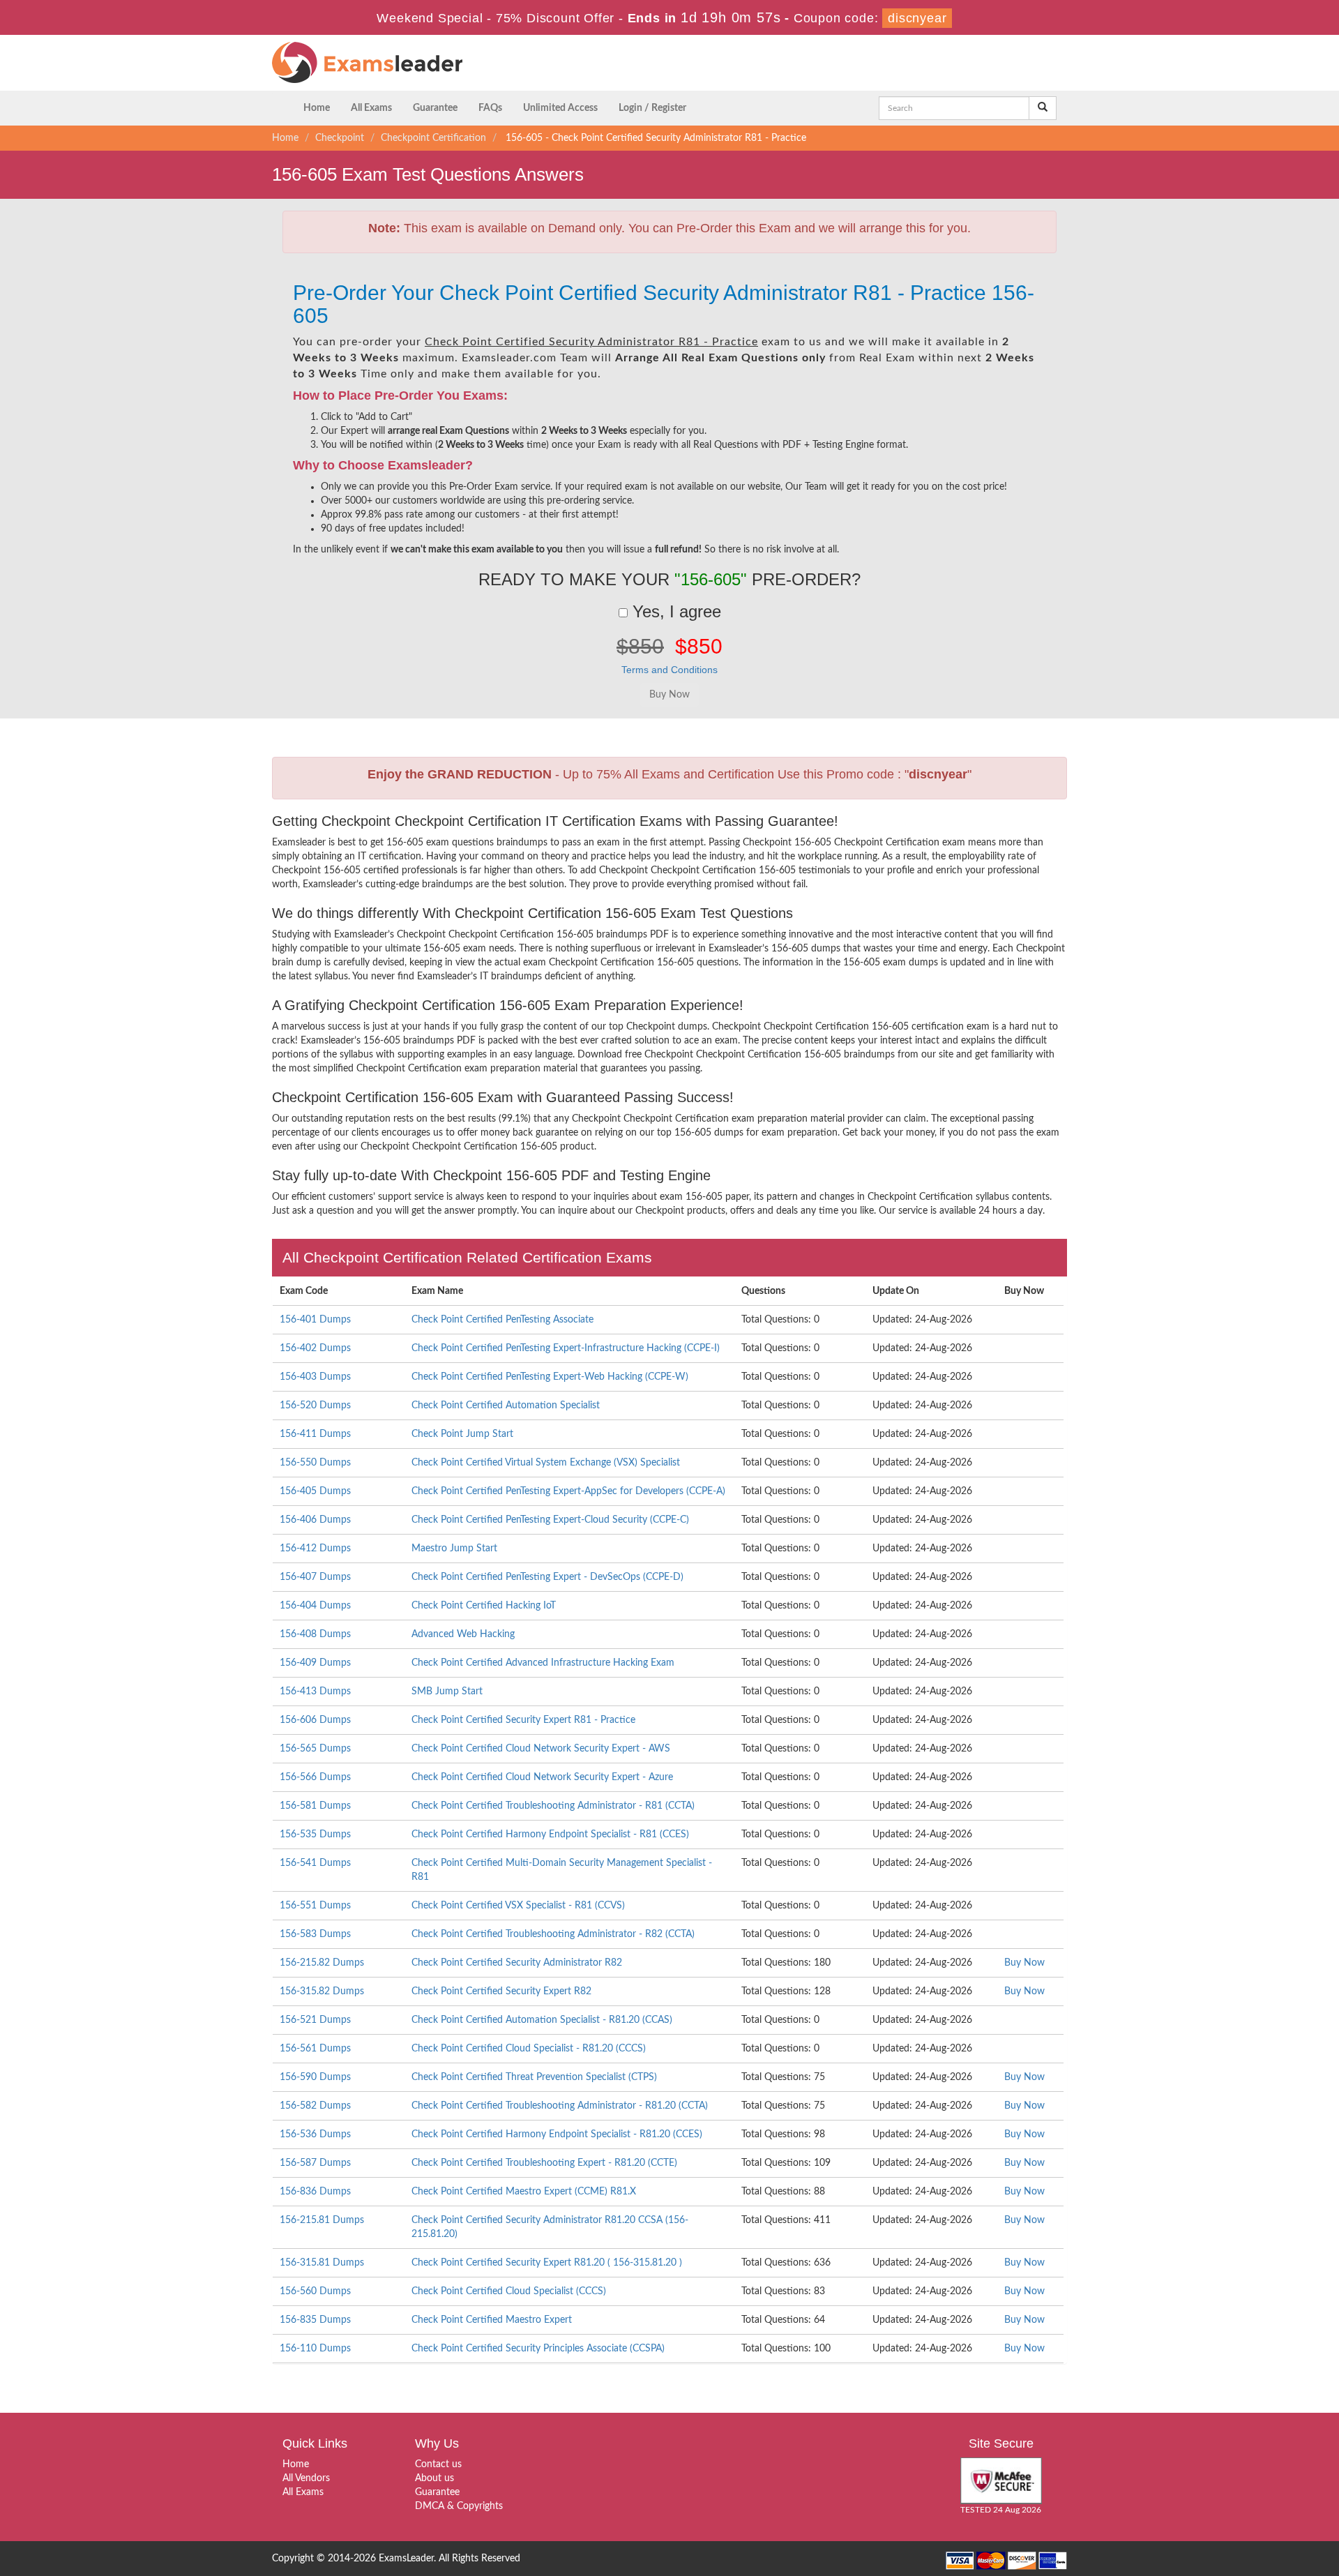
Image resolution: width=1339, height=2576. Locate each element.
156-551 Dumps (315, 1906)
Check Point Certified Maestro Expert (492, 2320)
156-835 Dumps (315, 2320)
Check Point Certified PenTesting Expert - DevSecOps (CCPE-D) (547, 1577)
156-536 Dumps (315, 2134)
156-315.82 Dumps (322, 1991)
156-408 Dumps (315, 1634)
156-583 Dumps (315, 1934)
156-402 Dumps (315, 1348)
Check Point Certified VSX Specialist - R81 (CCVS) (518, 1906)
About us (434, 2478)
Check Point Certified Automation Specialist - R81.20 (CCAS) (542, 2020)
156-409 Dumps (315, 1663)
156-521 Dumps (315, 2020)
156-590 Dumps (315, 2077)
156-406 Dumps (315, 1520)
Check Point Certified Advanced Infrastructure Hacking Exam (543, 1663)
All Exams (371, 108)
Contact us (438, 2464)
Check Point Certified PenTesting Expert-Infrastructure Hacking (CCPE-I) (566, 1348)
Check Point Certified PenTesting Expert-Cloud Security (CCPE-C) (550, 1520)
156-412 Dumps (315, 1549)
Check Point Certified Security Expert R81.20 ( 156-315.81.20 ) (547, 2263)
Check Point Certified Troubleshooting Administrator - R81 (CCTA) (553, 1806)
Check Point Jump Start (462, 1434)
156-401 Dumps (315, 1320)
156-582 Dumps (315, 2106)
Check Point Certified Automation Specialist (506, 1406)
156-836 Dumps (315, 2192)
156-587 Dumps (315, 2163)
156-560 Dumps (315, 2291)
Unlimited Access (560, 108)
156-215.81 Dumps (322, 2220)
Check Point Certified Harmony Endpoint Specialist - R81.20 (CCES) (557, 2134)
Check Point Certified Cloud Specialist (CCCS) (509, 2291)
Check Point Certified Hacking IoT (484, 1606)
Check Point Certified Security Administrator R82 (517, 1963)
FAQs (490, 108)
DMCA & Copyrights (459, 2506)
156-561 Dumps (315, 2049)
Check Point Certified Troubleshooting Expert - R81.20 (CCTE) (544, 2163)
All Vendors (306, 2478)
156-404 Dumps (315, 1606)
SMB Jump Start (447, 1692)
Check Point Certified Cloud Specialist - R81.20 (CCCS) (529, 2049)
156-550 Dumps (315, 1463)
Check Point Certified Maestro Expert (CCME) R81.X (524, 2192)
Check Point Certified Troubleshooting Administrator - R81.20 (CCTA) (560, 2106)
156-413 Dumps (315, 1692)
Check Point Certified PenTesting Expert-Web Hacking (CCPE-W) (550, 1377)
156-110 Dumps (315, 2349)
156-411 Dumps (315, 1434)
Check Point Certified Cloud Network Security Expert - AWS (541, 1749)
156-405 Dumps (315, 1491)
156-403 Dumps (315, 1377)
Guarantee (435, 108)
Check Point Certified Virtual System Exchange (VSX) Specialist (546, 1463)
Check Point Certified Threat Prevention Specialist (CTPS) (534, 2077)
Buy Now (1024, 1963)
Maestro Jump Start (454, 1549)
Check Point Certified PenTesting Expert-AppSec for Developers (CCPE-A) (568, 1491)
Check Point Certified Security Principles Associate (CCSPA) (538, 2349)
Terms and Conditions (669, 670)
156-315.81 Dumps (322, 2263)
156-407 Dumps (315, 1577)
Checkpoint (340, 138)
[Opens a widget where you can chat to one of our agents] (1243, 2496)
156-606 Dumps (315, 1720)
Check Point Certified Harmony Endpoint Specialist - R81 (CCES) (550, 1835)
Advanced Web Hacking (463, 1634)
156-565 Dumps (315, 1749)
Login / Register (652, 108)
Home (317, 108)
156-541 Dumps (315, 1863)
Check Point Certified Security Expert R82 (501, 1991)
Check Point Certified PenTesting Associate (502, 1320)
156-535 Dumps (315, 1835)
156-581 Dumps (315, 1806)
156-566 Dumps (315, 1777)
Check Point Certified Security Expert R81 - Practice (523, 1720)
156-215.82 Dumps (322, 1963)
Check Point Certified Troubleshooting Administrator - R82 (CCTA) (553, 1934)
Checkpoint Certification (433, 138)
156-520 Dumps (315, 1406)
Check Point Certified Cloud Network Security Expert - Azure (542, 1777)
